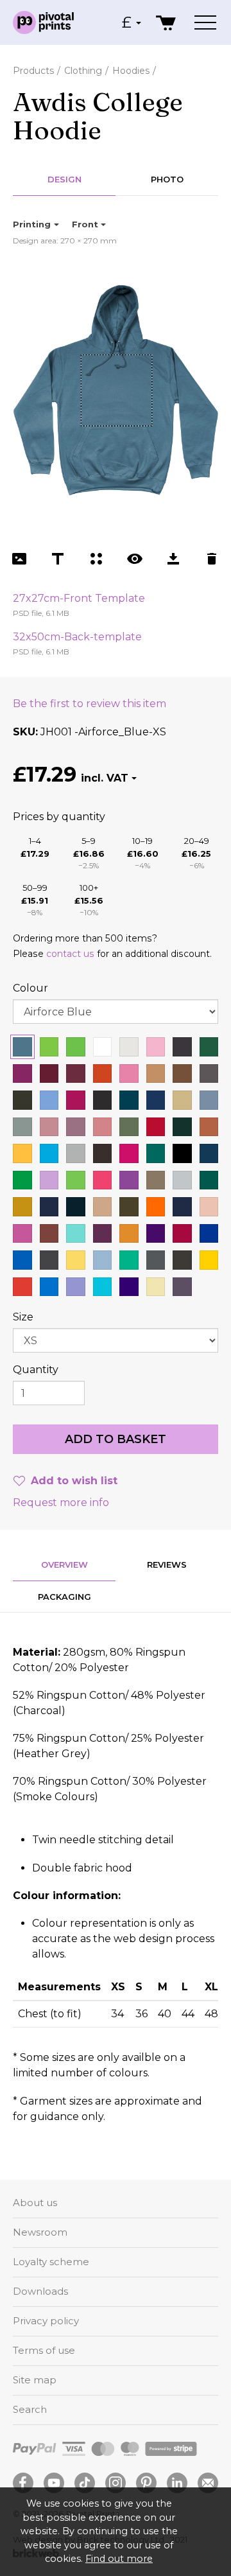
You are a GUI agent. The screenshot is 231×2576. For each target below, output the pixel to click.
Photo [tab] (167, 179)
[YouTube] (54, 2483)
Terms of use (44, 2350)
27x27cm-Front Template (79, 598)
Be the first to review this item (90, 704)
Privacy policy (46, 2321)
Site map (35, 2380)
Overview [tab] (64, 1564)
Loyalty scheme (51, 2262)
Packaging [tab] (64, 1597)
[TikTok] (85, 2483)
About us (35, 2203)
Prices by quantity (59, 817)
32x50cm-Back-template (77, 637)
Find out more (119, 2559)
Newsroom (40, 2232)
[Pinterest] (146, 2483)
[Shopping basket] (167, 22)
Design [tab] (64, 179)
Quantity (36, 1370)
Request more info (61, 1503)
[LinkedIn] (177, 2483)
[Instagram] (116, 2483)
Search (30, 2409)
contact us (70, 954)
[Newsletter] (208, 2483)
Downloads (40, 2291)
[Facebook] (23, 2483)
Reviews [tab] (167, 1564)
